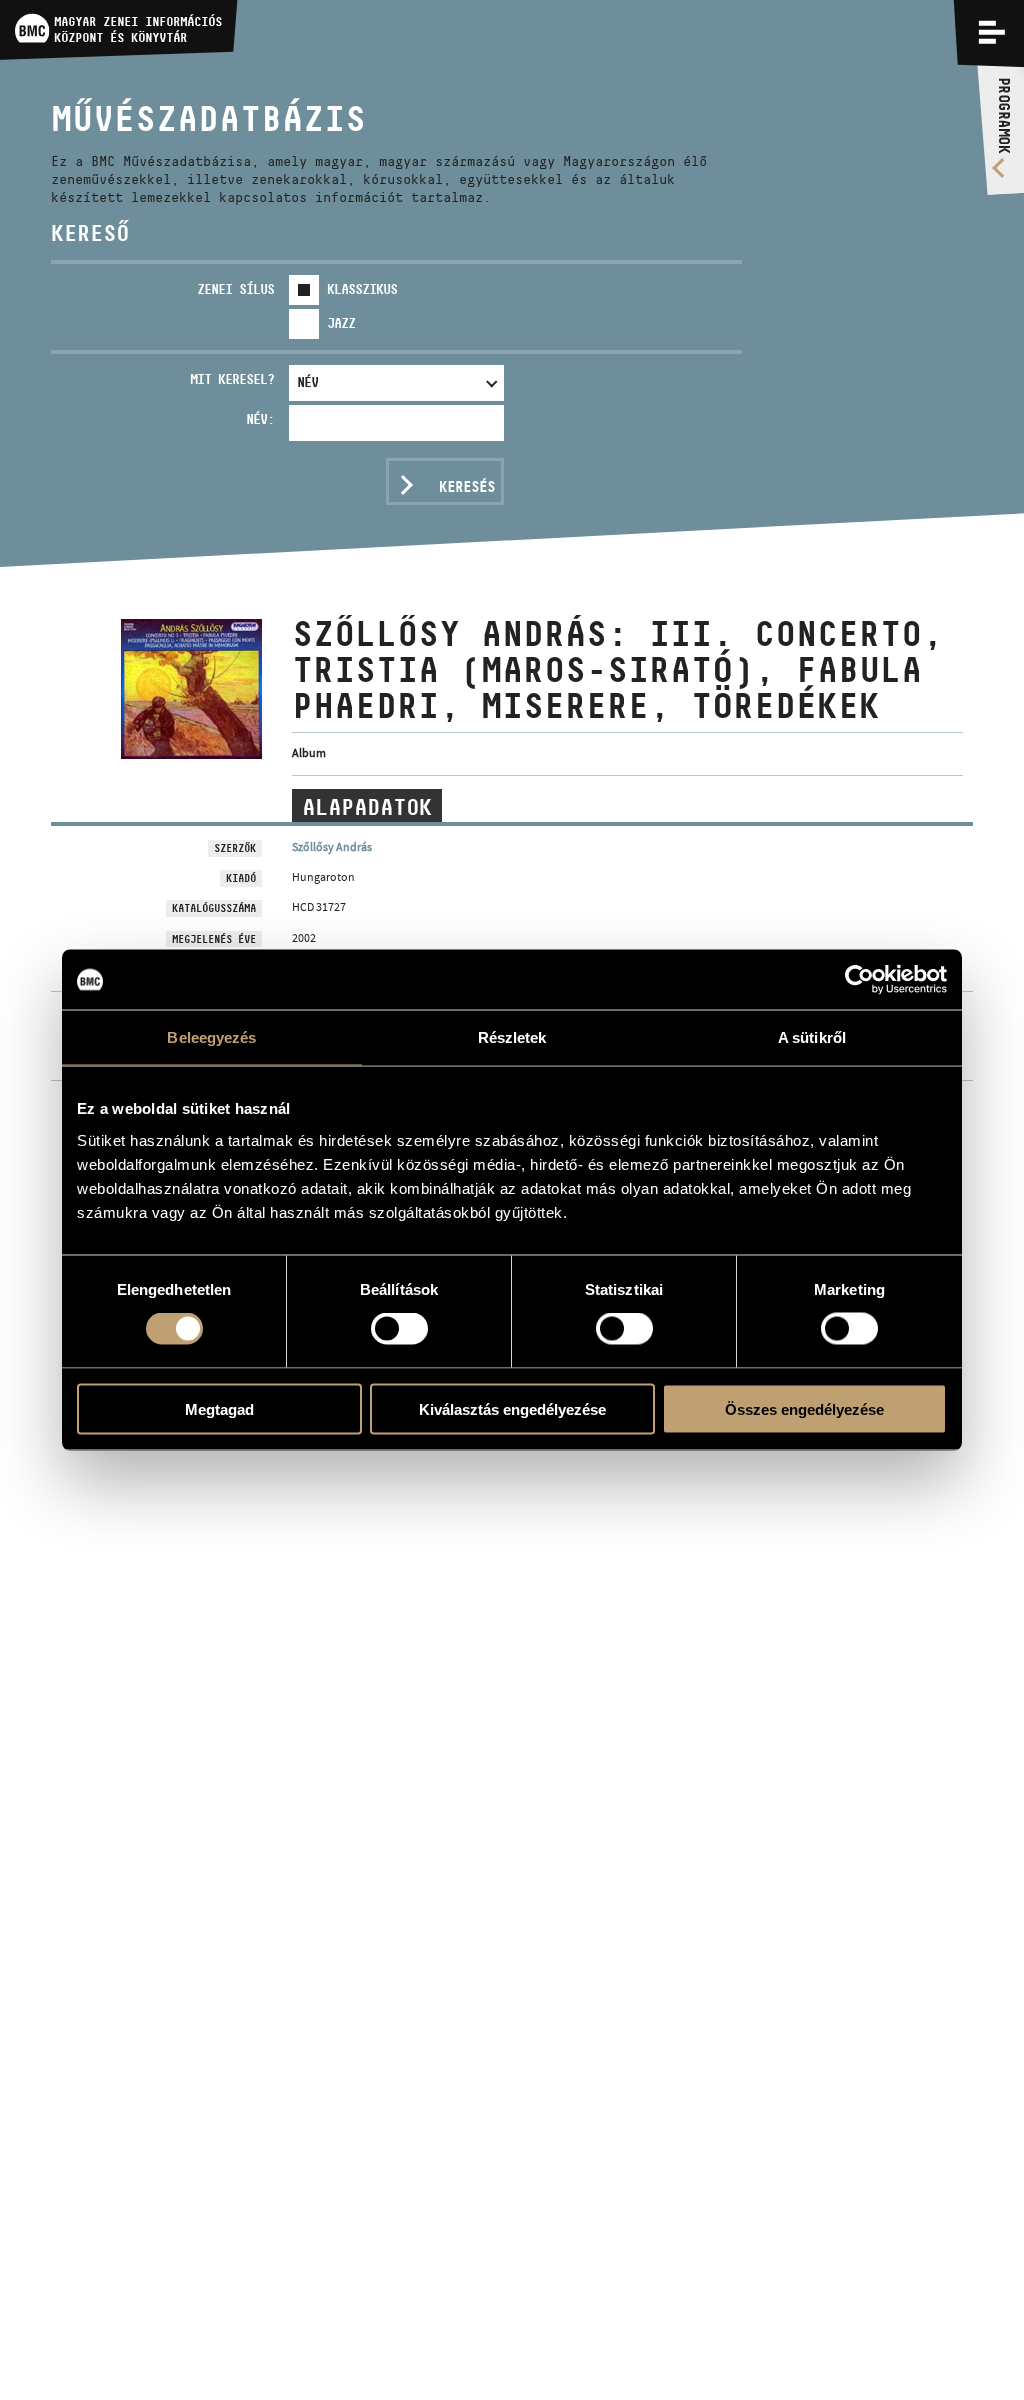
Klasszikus (362, 289)
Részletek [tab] (512, 1037)
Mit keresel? (232, 379)
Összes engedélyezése (804, 1408)
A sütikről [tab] (812, 1037)
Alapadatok (367, 807)
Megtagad (219, 1408)
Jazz (341, 323)
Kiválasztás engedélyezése (512, 1408)
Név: (260, 419)
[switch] (399, 1329)
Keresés (467, 486)
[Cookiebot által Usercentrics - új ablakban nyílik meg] (859, 980)
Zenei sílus (235, 289)
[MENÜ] (992, 32)
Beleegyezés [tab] (211, 1037)
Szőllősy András (332, 847)
